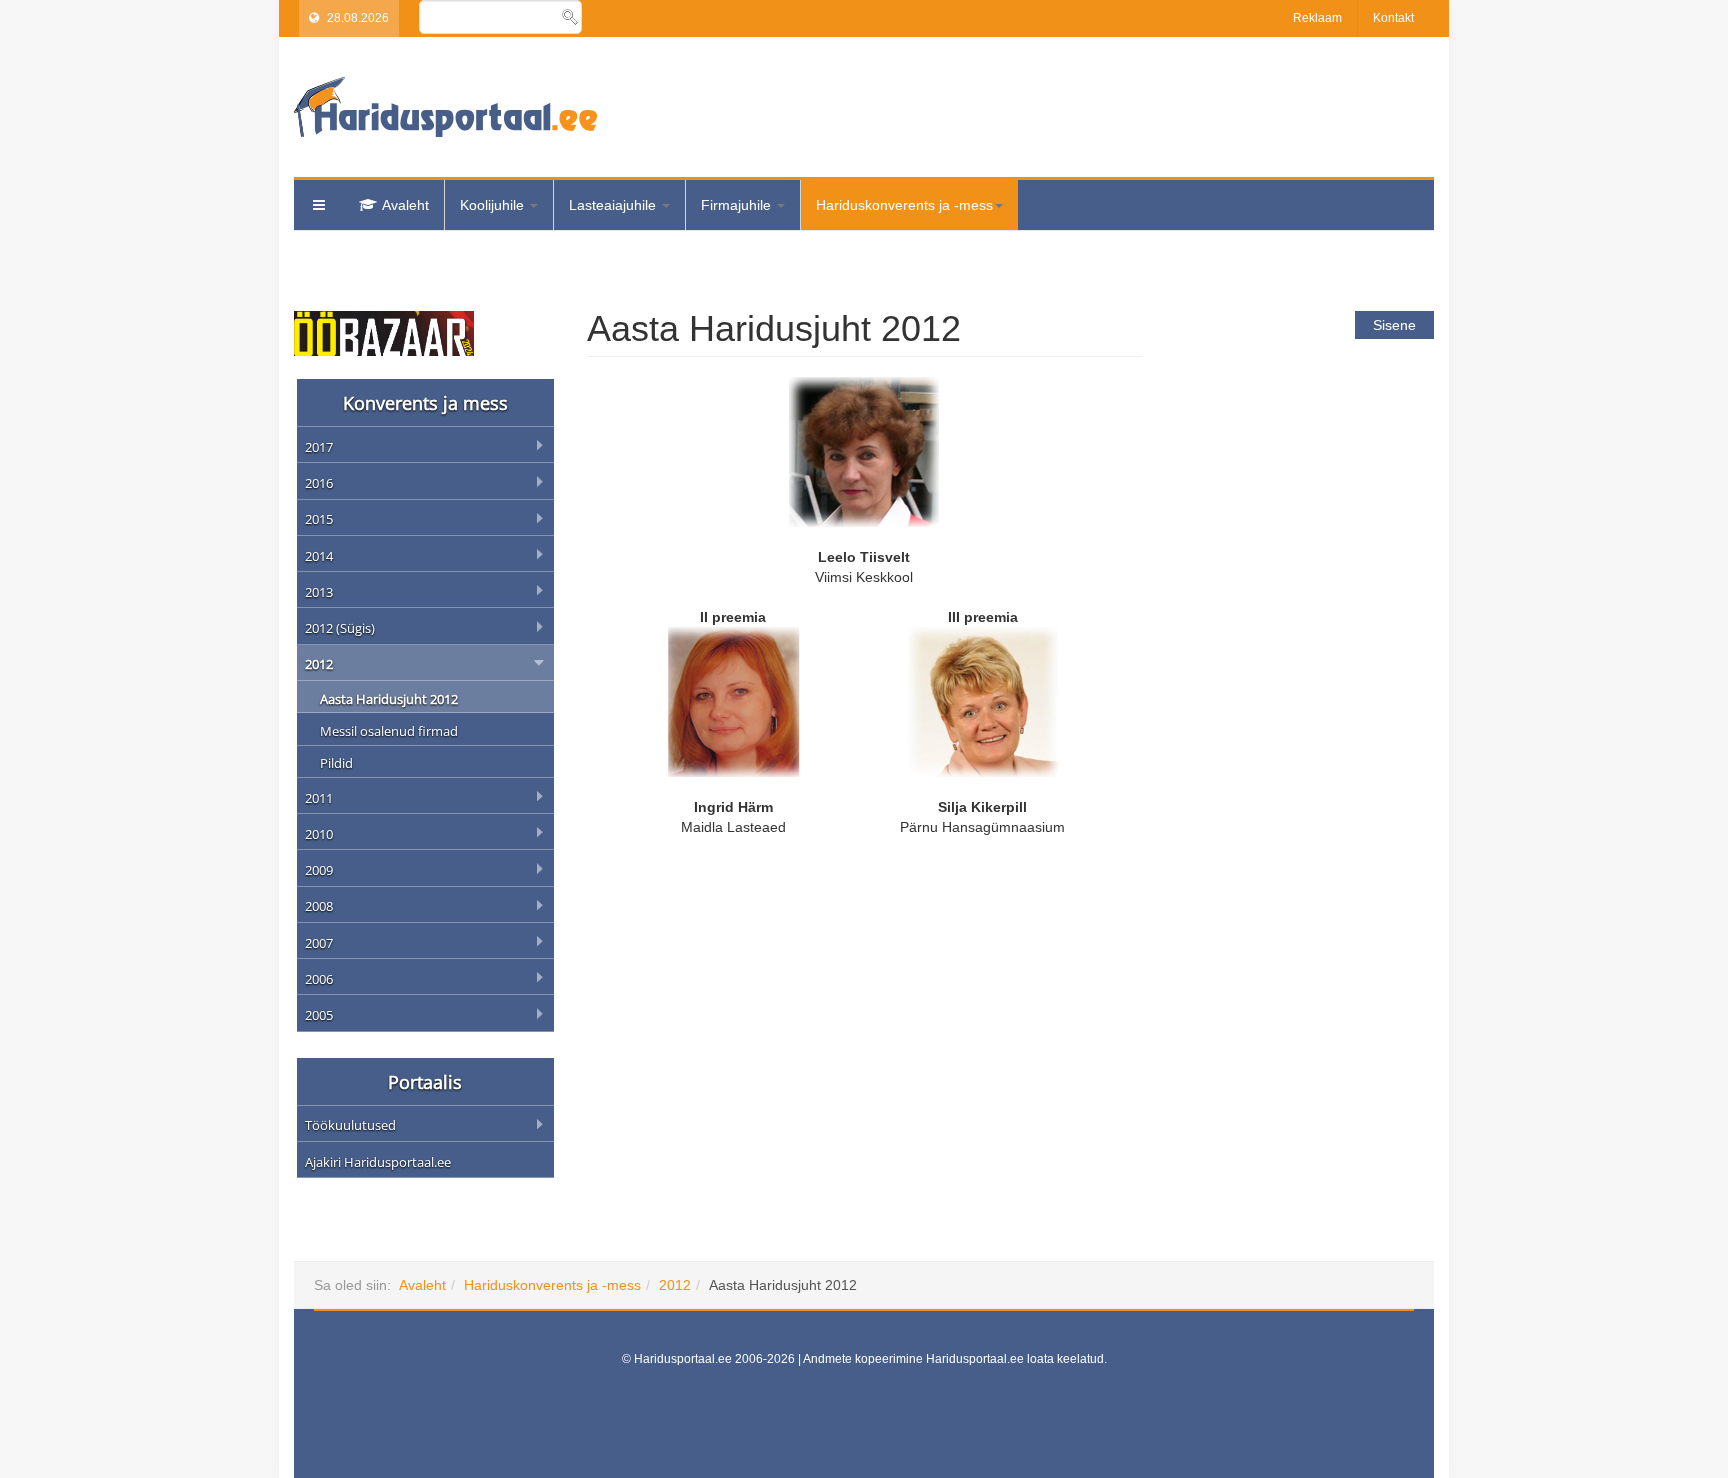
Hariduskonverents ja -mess (904, 205)
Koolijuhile (494, 205)
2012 (675, 1285)
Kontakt (1393, 18)
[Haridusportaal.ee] (445, 107)
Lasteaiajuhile (614, 205)
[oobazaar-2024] (384, 332)
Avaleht (405, 205)
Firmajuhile (738, 205)
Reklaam (1317, 18)
